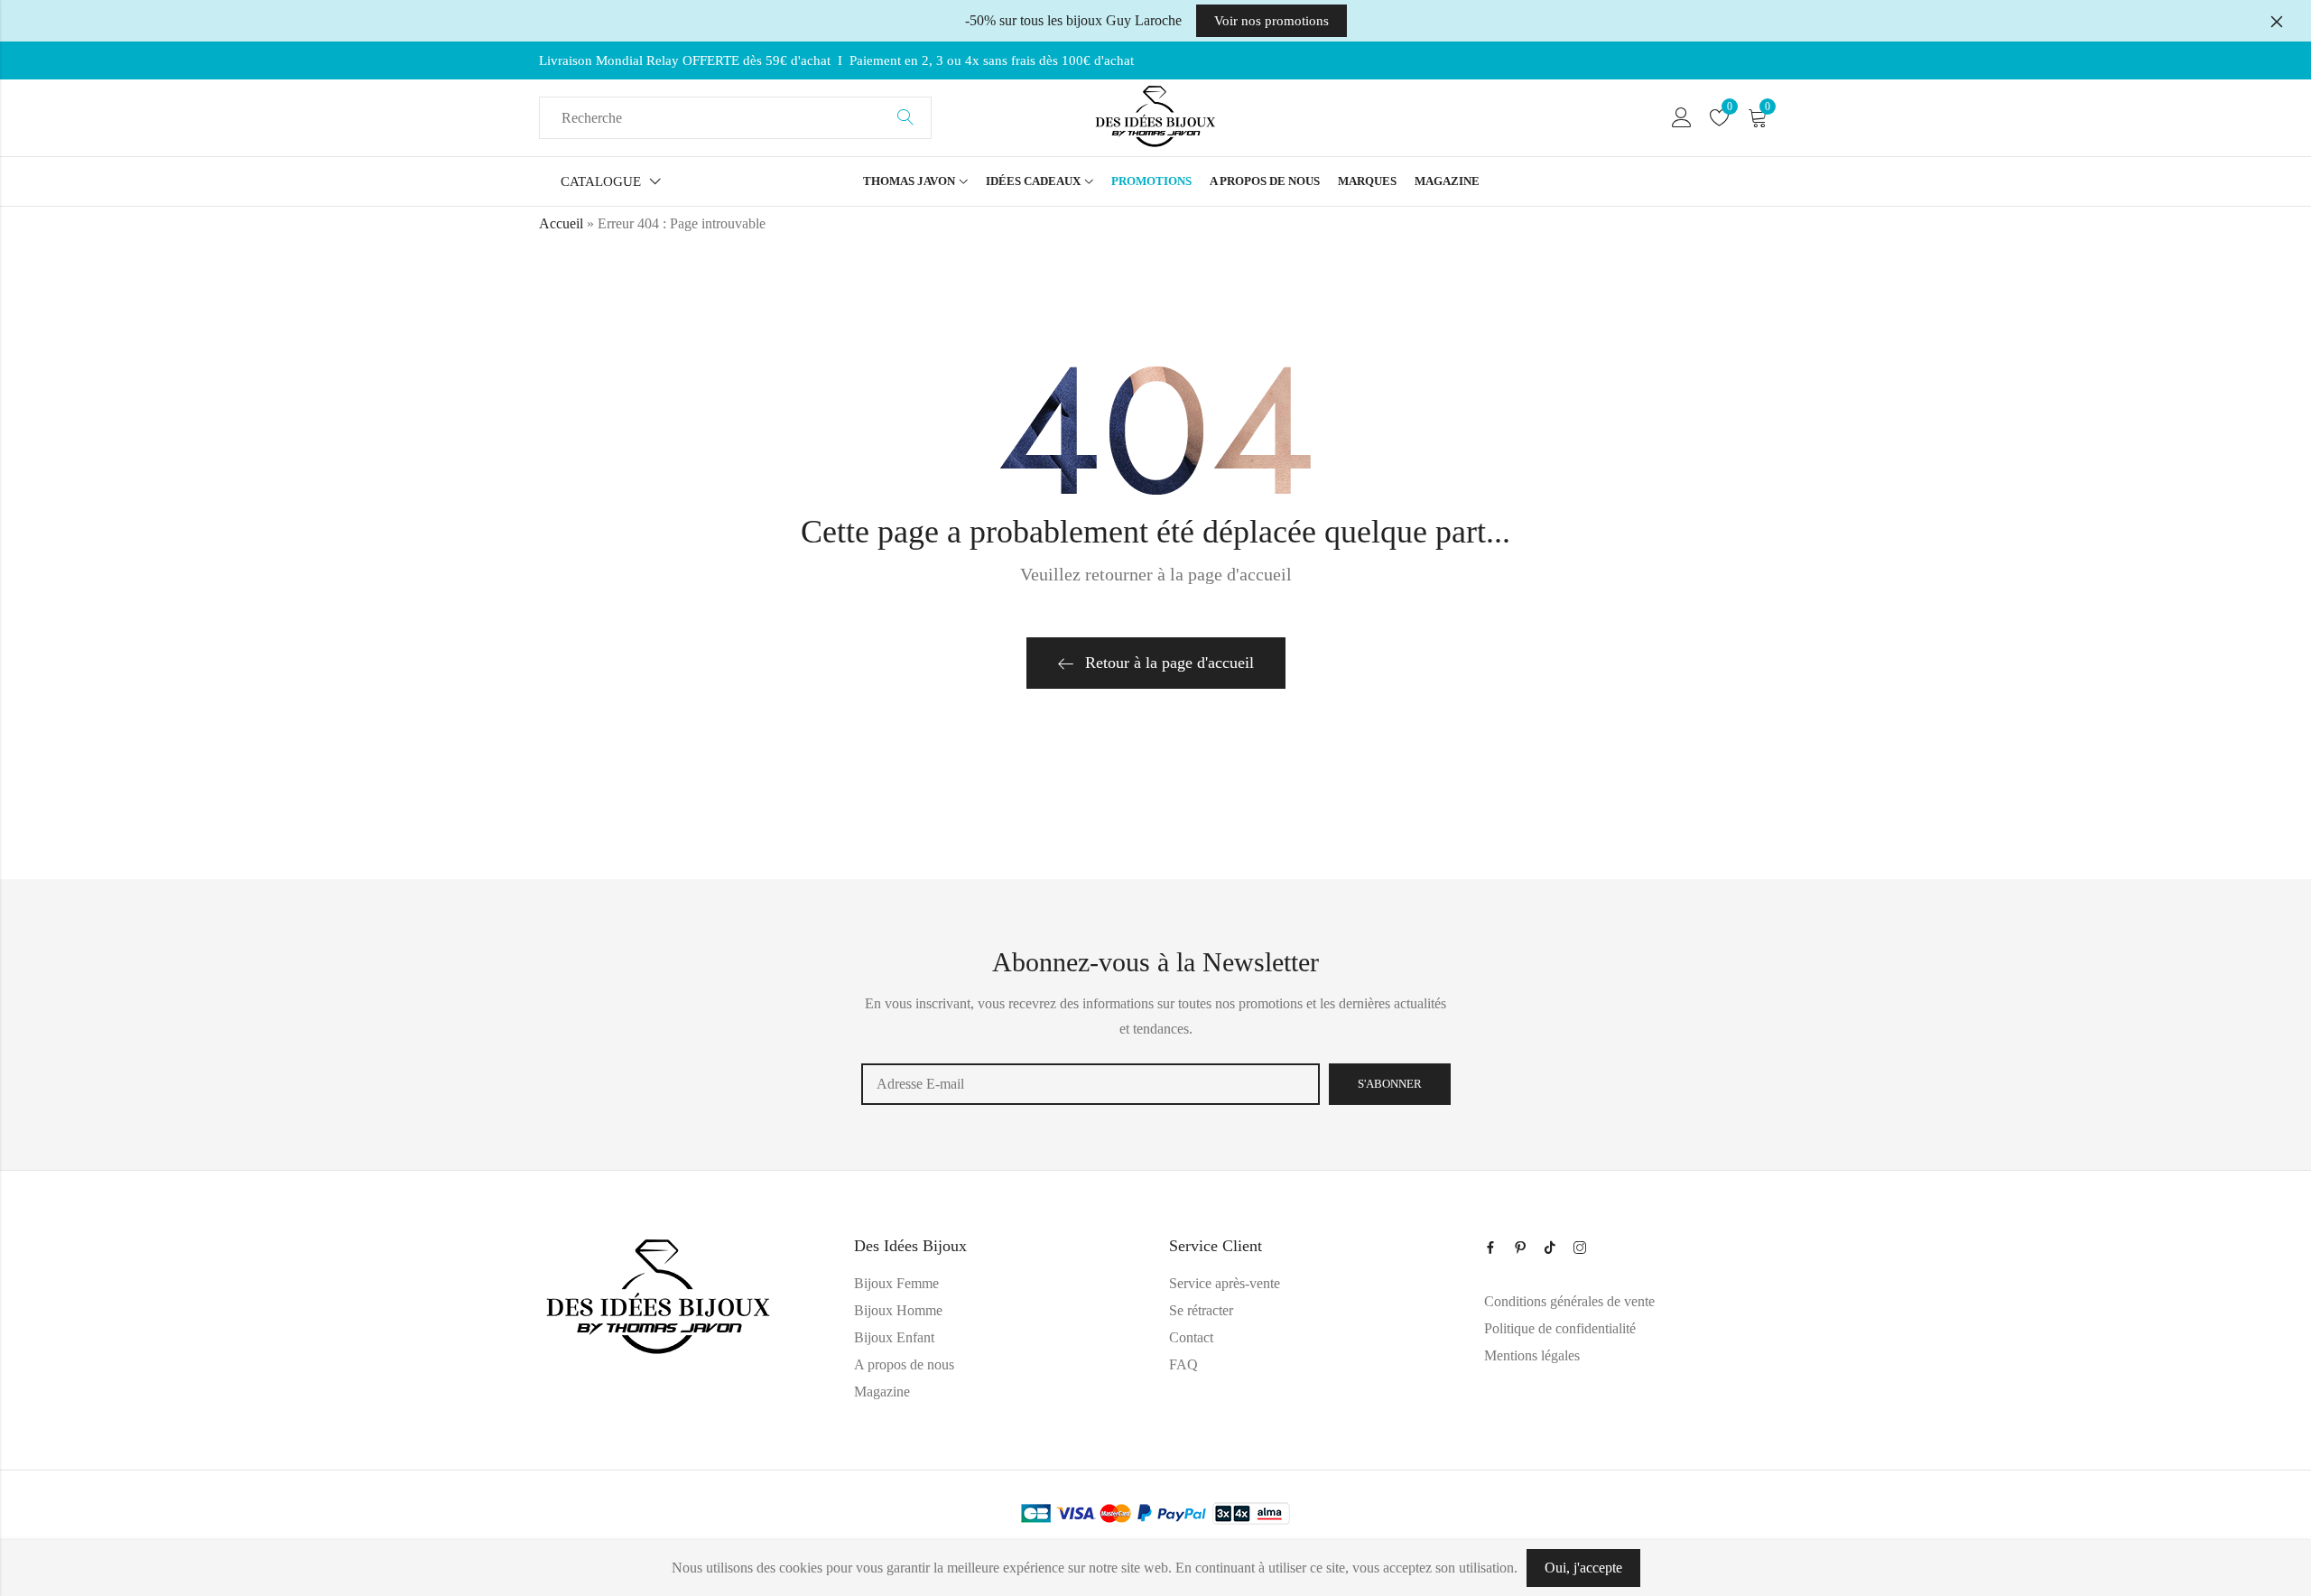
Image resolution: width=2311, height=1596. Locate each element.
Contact (1191, 1337)
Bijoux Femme (896, 1283)
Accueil (561, 223)
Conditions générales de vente (1569, 1301)
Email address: (1091, 1084)
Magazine (882, 1392)
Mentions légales (1532, 1355)
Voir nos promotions (1272, 21)
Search (905, 118)
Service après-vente (1225, 1283)
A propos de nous (904, 1364)
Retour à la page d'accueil (1169, 663)
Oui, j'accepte (1583, 1568)
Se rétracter (1201, 1310)
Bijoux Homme (898, 1310)
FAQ (1183, 1364)
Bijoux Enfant (894, 1337)
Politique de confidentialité (1560, 1328)
